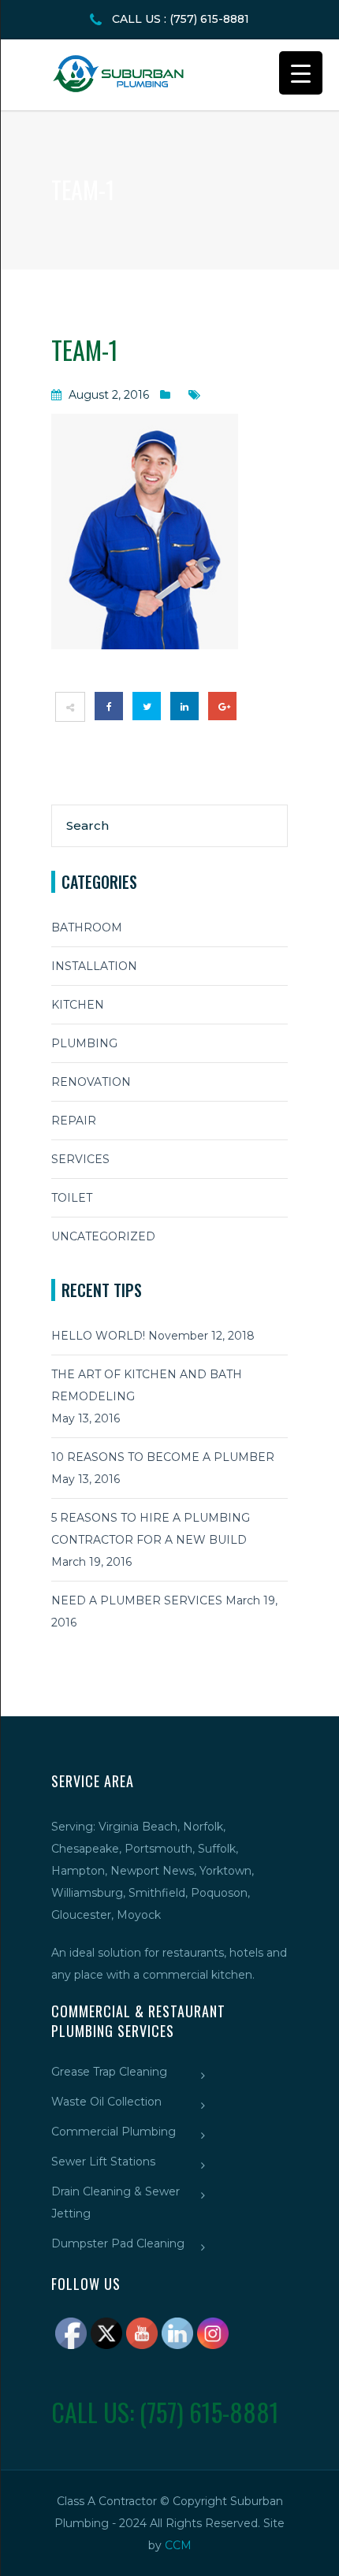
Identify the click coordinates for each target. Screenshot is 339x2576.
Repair (74, 1121)
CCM (178, 2545)
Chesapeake (85, 1849)
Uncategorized (103, 1236)
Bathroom (87, 927)
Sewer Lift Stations (103, 2162)
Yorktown (225, 1871)
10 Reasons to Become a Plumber (163, 1457)
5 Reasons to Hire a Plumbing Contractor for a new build (151, 1529)
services (80, 1159)
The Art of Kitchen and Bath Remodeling (147, 1385)
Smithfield (157, 1893)
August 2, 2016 (109, 395)
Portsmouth (158, 1849)
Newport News (152, 1871)
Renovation (91, 1082)
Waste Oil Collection (106, 2102)
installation (94, 966)
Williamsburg (87, 1893)
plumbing (84, 1043)
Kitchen (78, 1005)
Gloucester (81, 1915)
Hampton (78, 1871)
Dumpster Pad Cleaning (118, 2243)
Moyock (139, 1915)
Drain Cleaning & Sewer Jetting (115, 2202)
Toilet (72, 1198)
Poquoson (219, 1893)
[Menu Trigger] (301, 73)
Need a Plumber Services (137, 1600)
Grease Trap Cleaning (109, 2072)
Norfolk (203, 1827)
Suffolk (217, 1849)
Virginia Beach (138, 1827)
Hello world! (98, 1336)
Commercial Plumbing (114, 2132)
